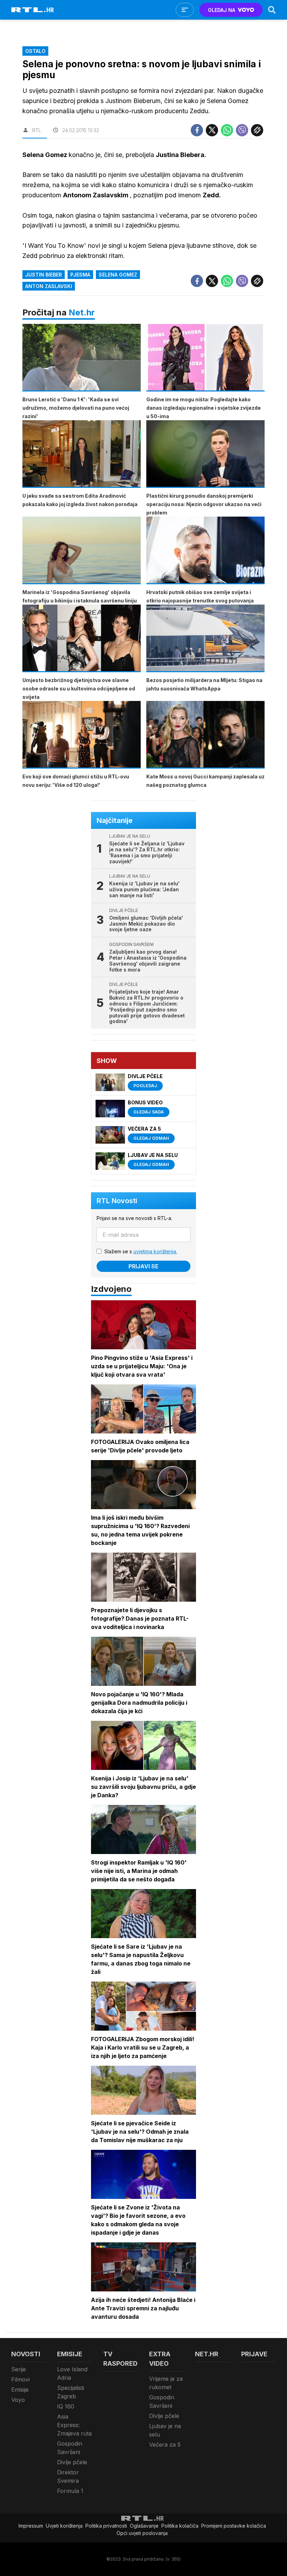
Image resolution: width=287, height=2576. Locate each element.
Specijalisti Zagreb (71, 2392)
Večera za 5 (165, 2445)
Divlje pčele (72, 2462)
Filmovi (20, 2379)
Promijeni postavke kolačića (234, 2526)
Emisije (20, 2390)
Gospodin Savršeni (70, 2448)
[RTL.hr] (33, 10)
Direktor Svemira (68, 2476)
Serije (19, 2369)
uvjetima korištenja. (155, 1251)
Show (107, 1061)
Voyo (18, 2400)
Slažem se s (141, 1251)
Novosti (26, 2354)
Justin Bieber (44, 275)
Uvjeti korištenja (64, 2526)
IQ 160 (66, 2406)
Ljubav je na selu (165, 2430)
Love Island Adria (72, 2373)
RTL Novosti (117, 1201)
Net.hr (82, 312)
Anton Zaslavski (49, 286)
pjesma (80, 275)
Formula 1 (70, 2491)
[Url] (257, 130)
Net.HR (207, 2354)
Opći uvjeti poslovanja (142, 2533)
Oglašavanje (144, 2526)
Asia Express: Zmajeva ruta (74, 2425)
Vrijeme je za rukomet (166, 2383)
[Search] (272, 10)
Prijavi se (143, 1266)
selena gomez (118, 275)
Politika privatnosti (106, 2526)
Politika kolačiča (180, 2526)
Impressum (31, 2526)
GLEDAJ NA (222, 10)
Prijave (254, 2354)
